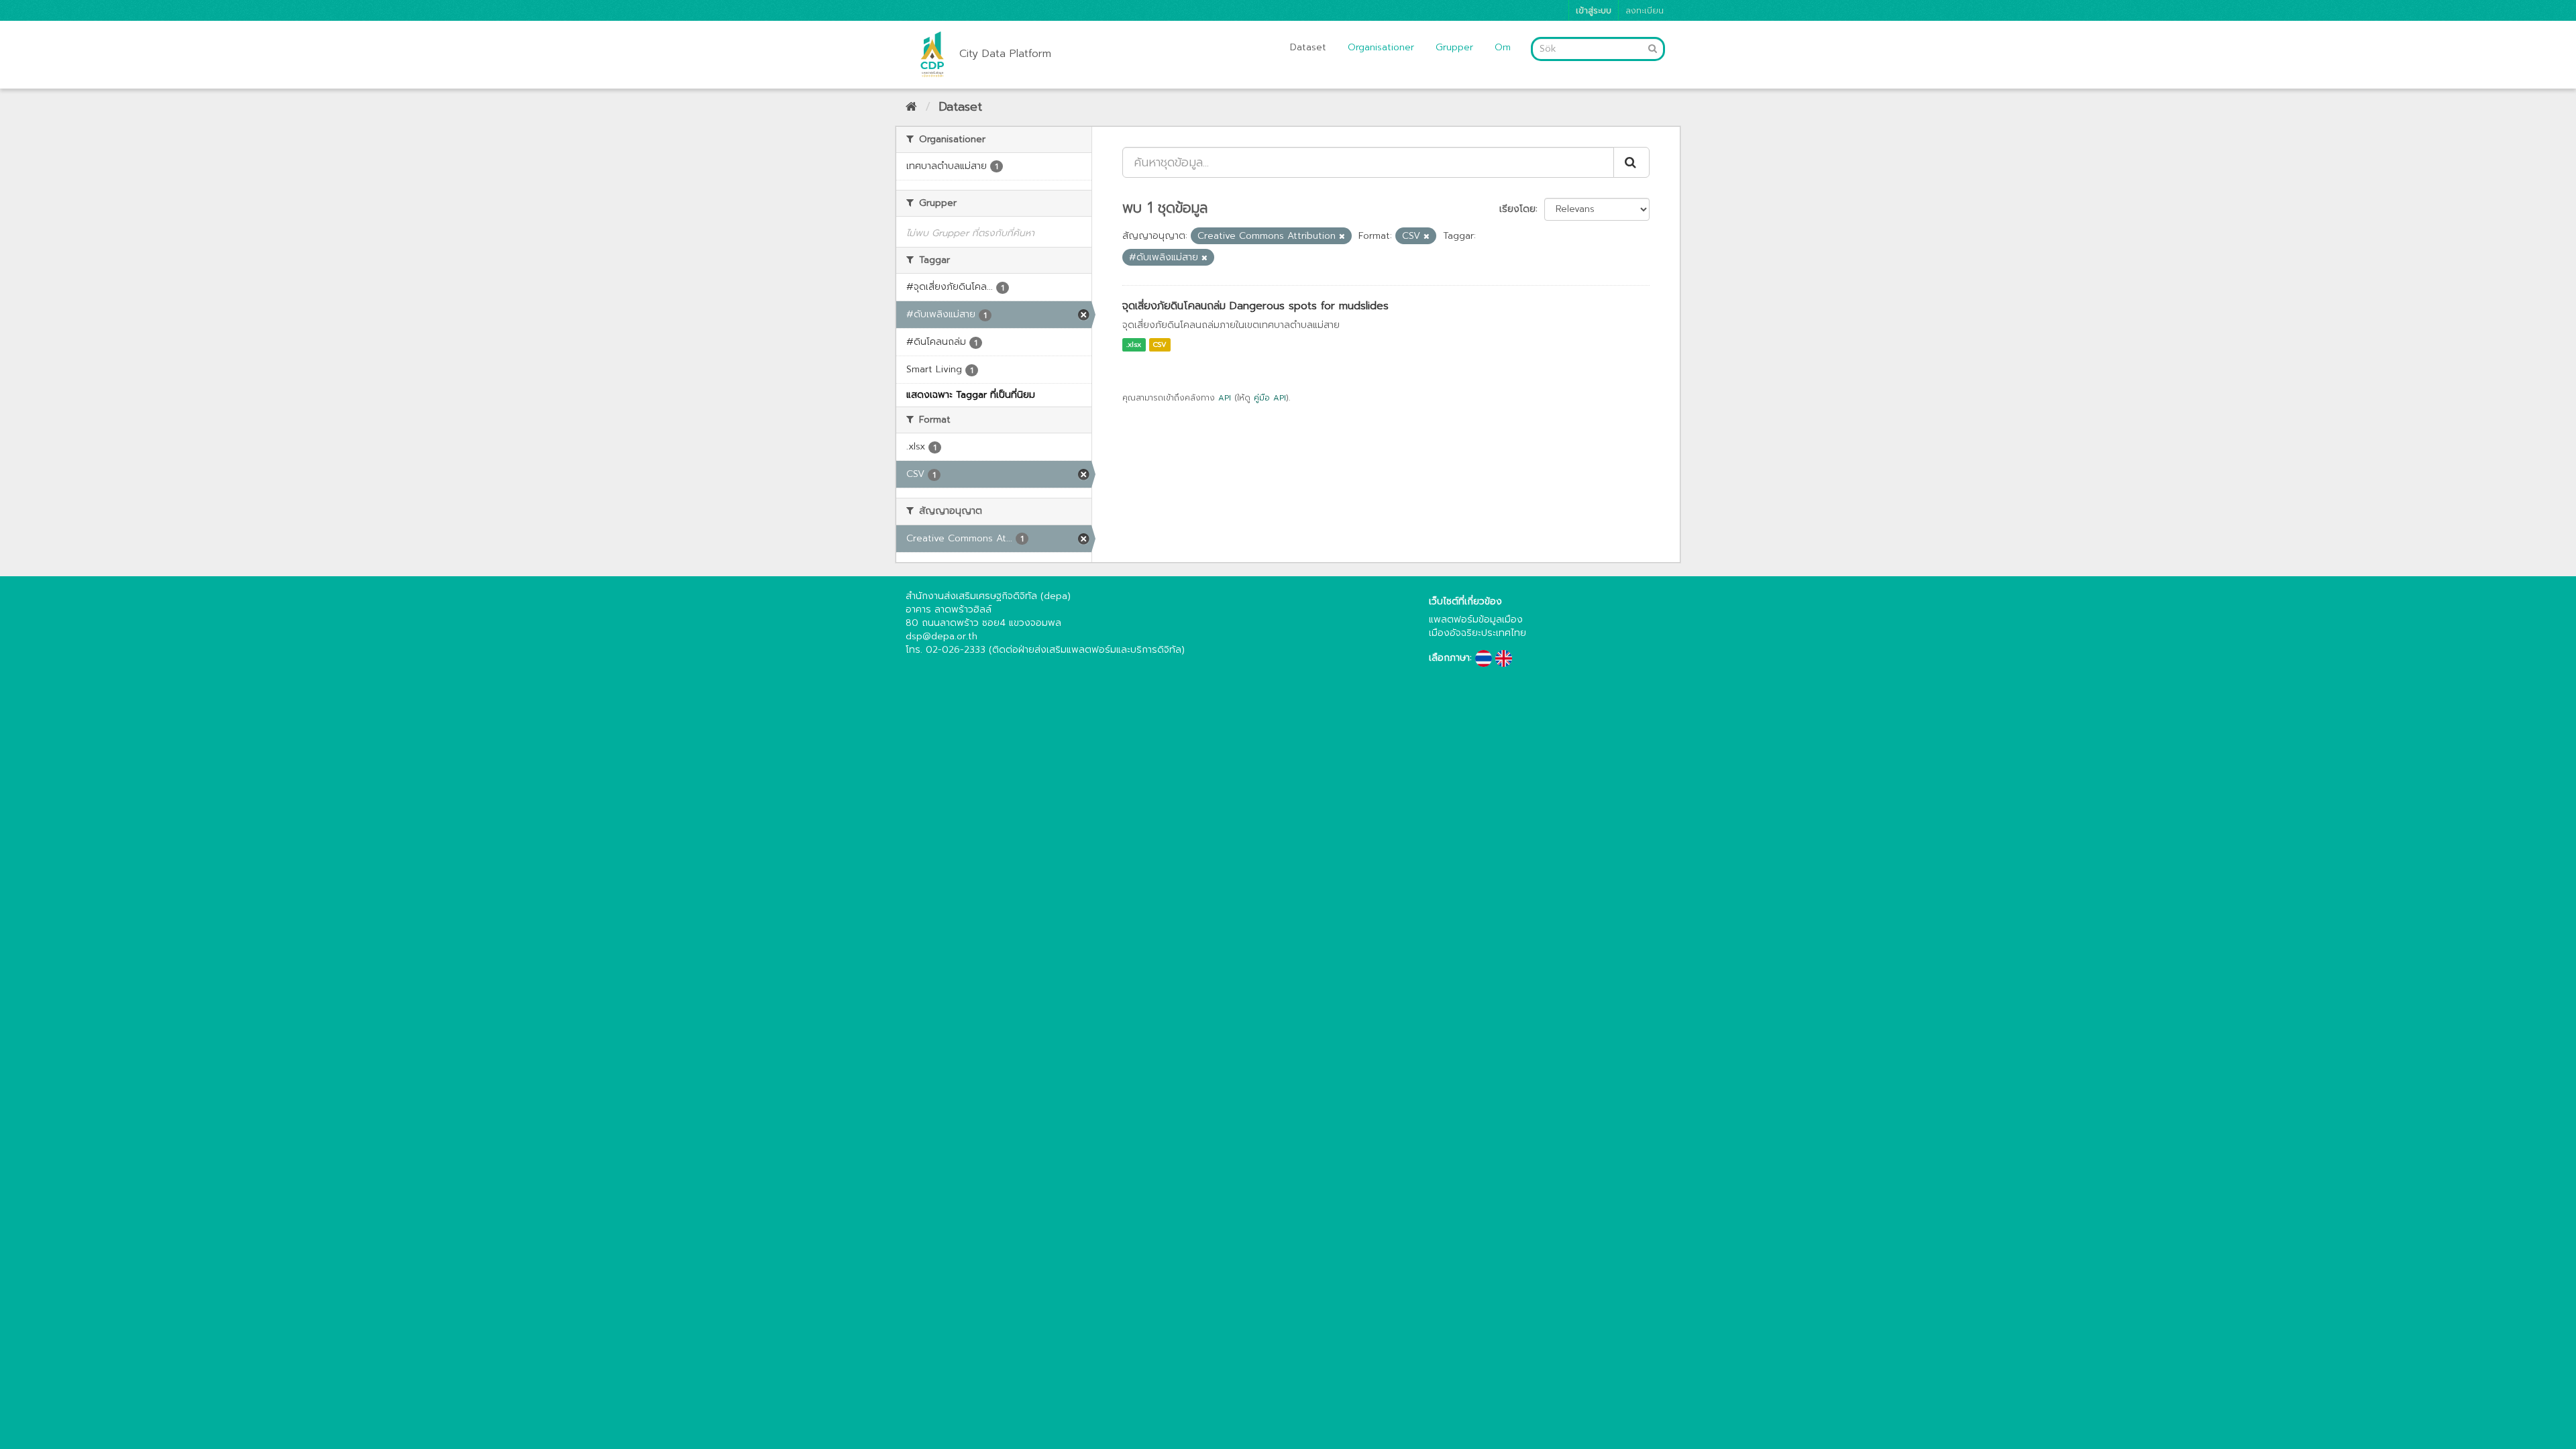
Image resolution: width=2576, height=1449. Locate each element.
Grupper (1454, 47)
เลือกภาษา (1449, 658)
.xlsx (1134, 344)
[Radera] (1342, 236)
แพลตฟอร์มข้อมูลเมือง (1476, 620)
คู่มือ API (1270, 398)
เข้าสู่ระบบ (1594, 10)
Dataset (1308, 47)
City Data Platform (1005, 54)
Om (1503, 47)
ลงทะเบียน (1645, 10)
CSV (1160, 344)
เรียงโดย (1517, 209)
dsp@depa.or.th (942, 636)
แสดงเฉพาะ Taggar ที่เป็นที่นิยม (971, 395)
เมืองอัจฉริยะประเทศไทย (1478, 633)
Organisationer (1381, 47)
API (1225, 398)
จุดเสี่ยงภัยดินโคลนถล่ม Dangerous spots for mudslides (1255, 306)
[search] (1631, 162)
